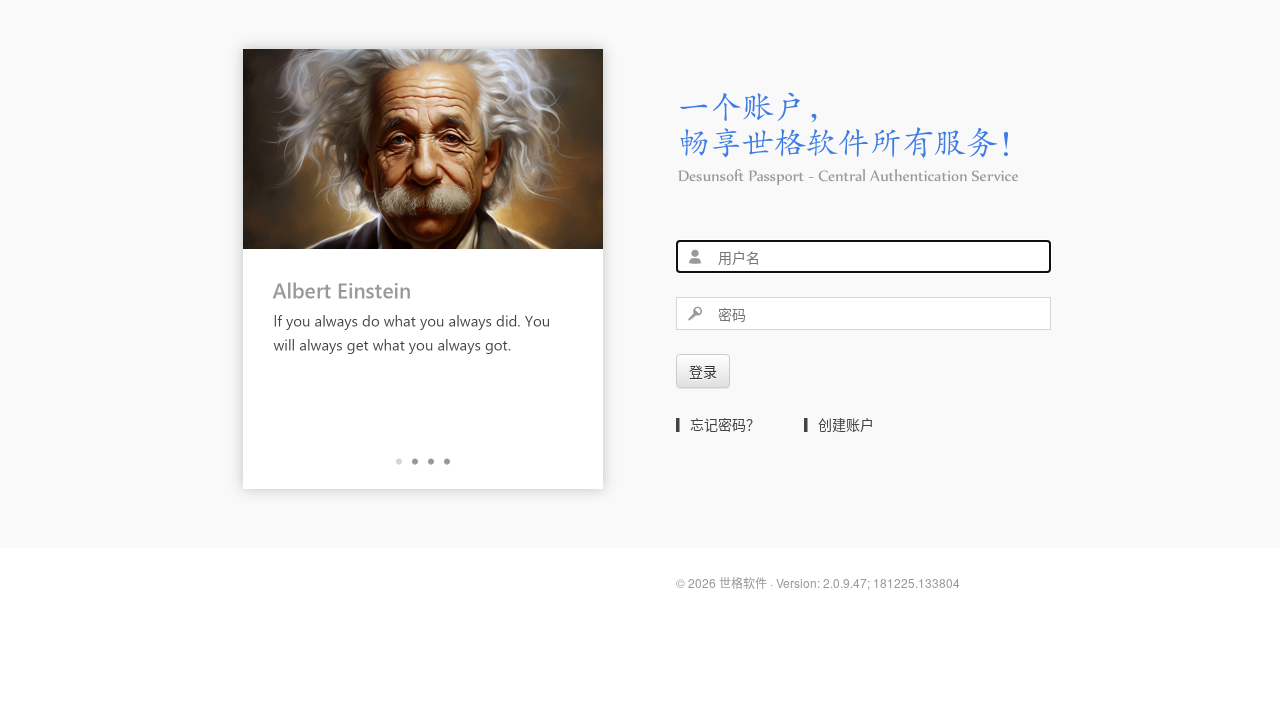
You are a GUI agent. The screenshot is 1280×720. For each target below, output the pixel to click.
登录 (703, 371)
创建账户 (846, 424)
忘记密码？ (725, 424)
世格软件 (743, 582)
